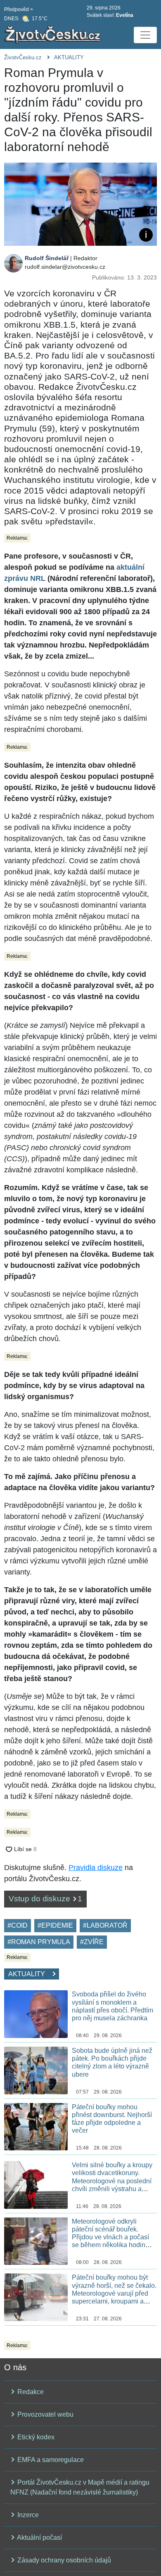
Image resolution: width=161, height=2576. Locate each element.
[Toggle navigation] (145, 35)
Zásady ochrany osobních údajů (63, 2560)
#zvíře (92, 1942)
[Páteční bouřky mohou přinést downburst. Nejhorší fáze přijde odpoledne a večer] (36, 2126)
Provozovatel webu (45, 2414)
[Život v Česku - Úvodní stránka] (54, 35)
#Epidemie (55, 1925)
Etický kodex (35, 2437)
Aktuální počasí (39, 2538)
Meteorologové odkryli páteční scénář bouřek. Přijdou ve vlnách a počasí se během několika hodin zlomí (110, 2237)
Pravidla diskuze (96, 1868)
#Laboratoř (105, 1925)
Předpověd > (19, 9)
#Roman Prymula (39, 1942)
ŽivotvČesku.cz (23, 57)
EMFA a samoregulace (50, 2460)
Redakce (30, 2392)
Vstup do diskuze (45, 1899)
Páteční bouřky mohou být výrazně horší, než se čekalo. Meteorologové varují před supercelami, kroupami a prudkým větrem (114, 2293)
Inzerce (27, 2515)
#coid (18, 1925)
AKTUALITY (69, 57)
